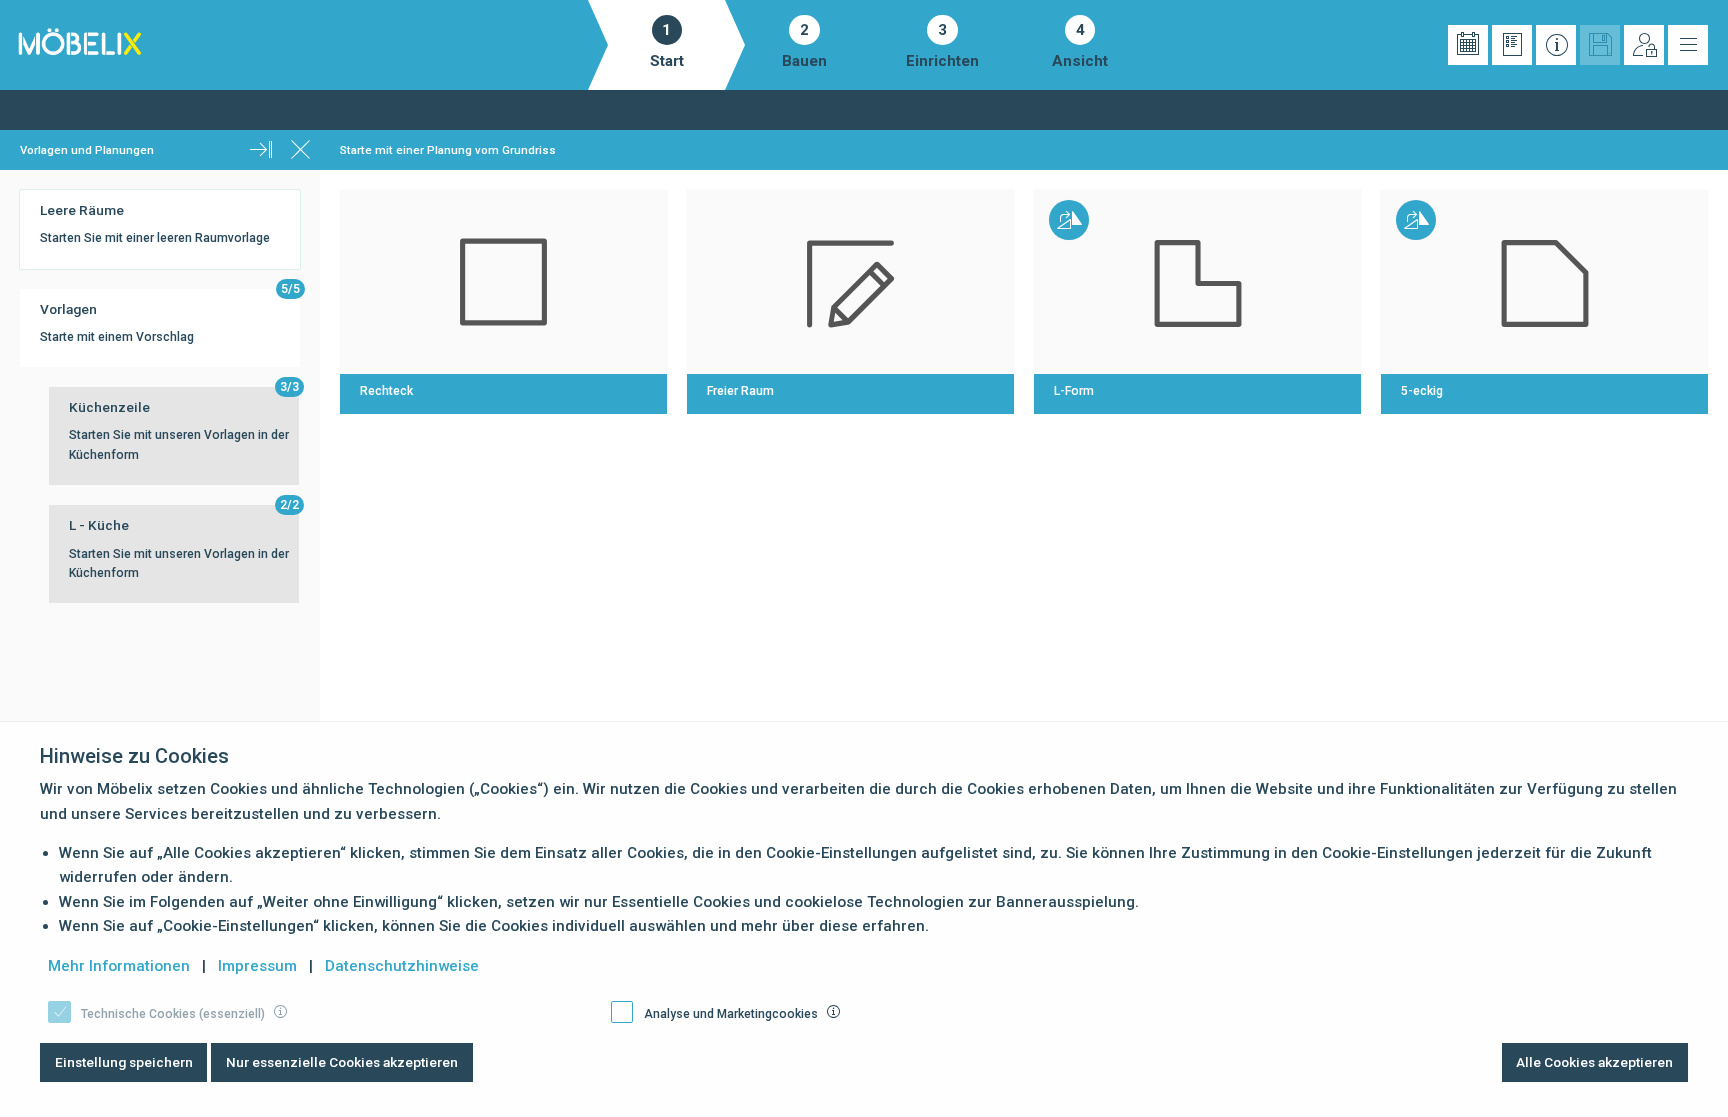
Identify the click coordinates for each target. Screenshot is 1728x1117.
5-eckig (1422, 391)
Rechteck (386, 391)
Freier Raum (740, 391)
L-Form (1074, 391)
